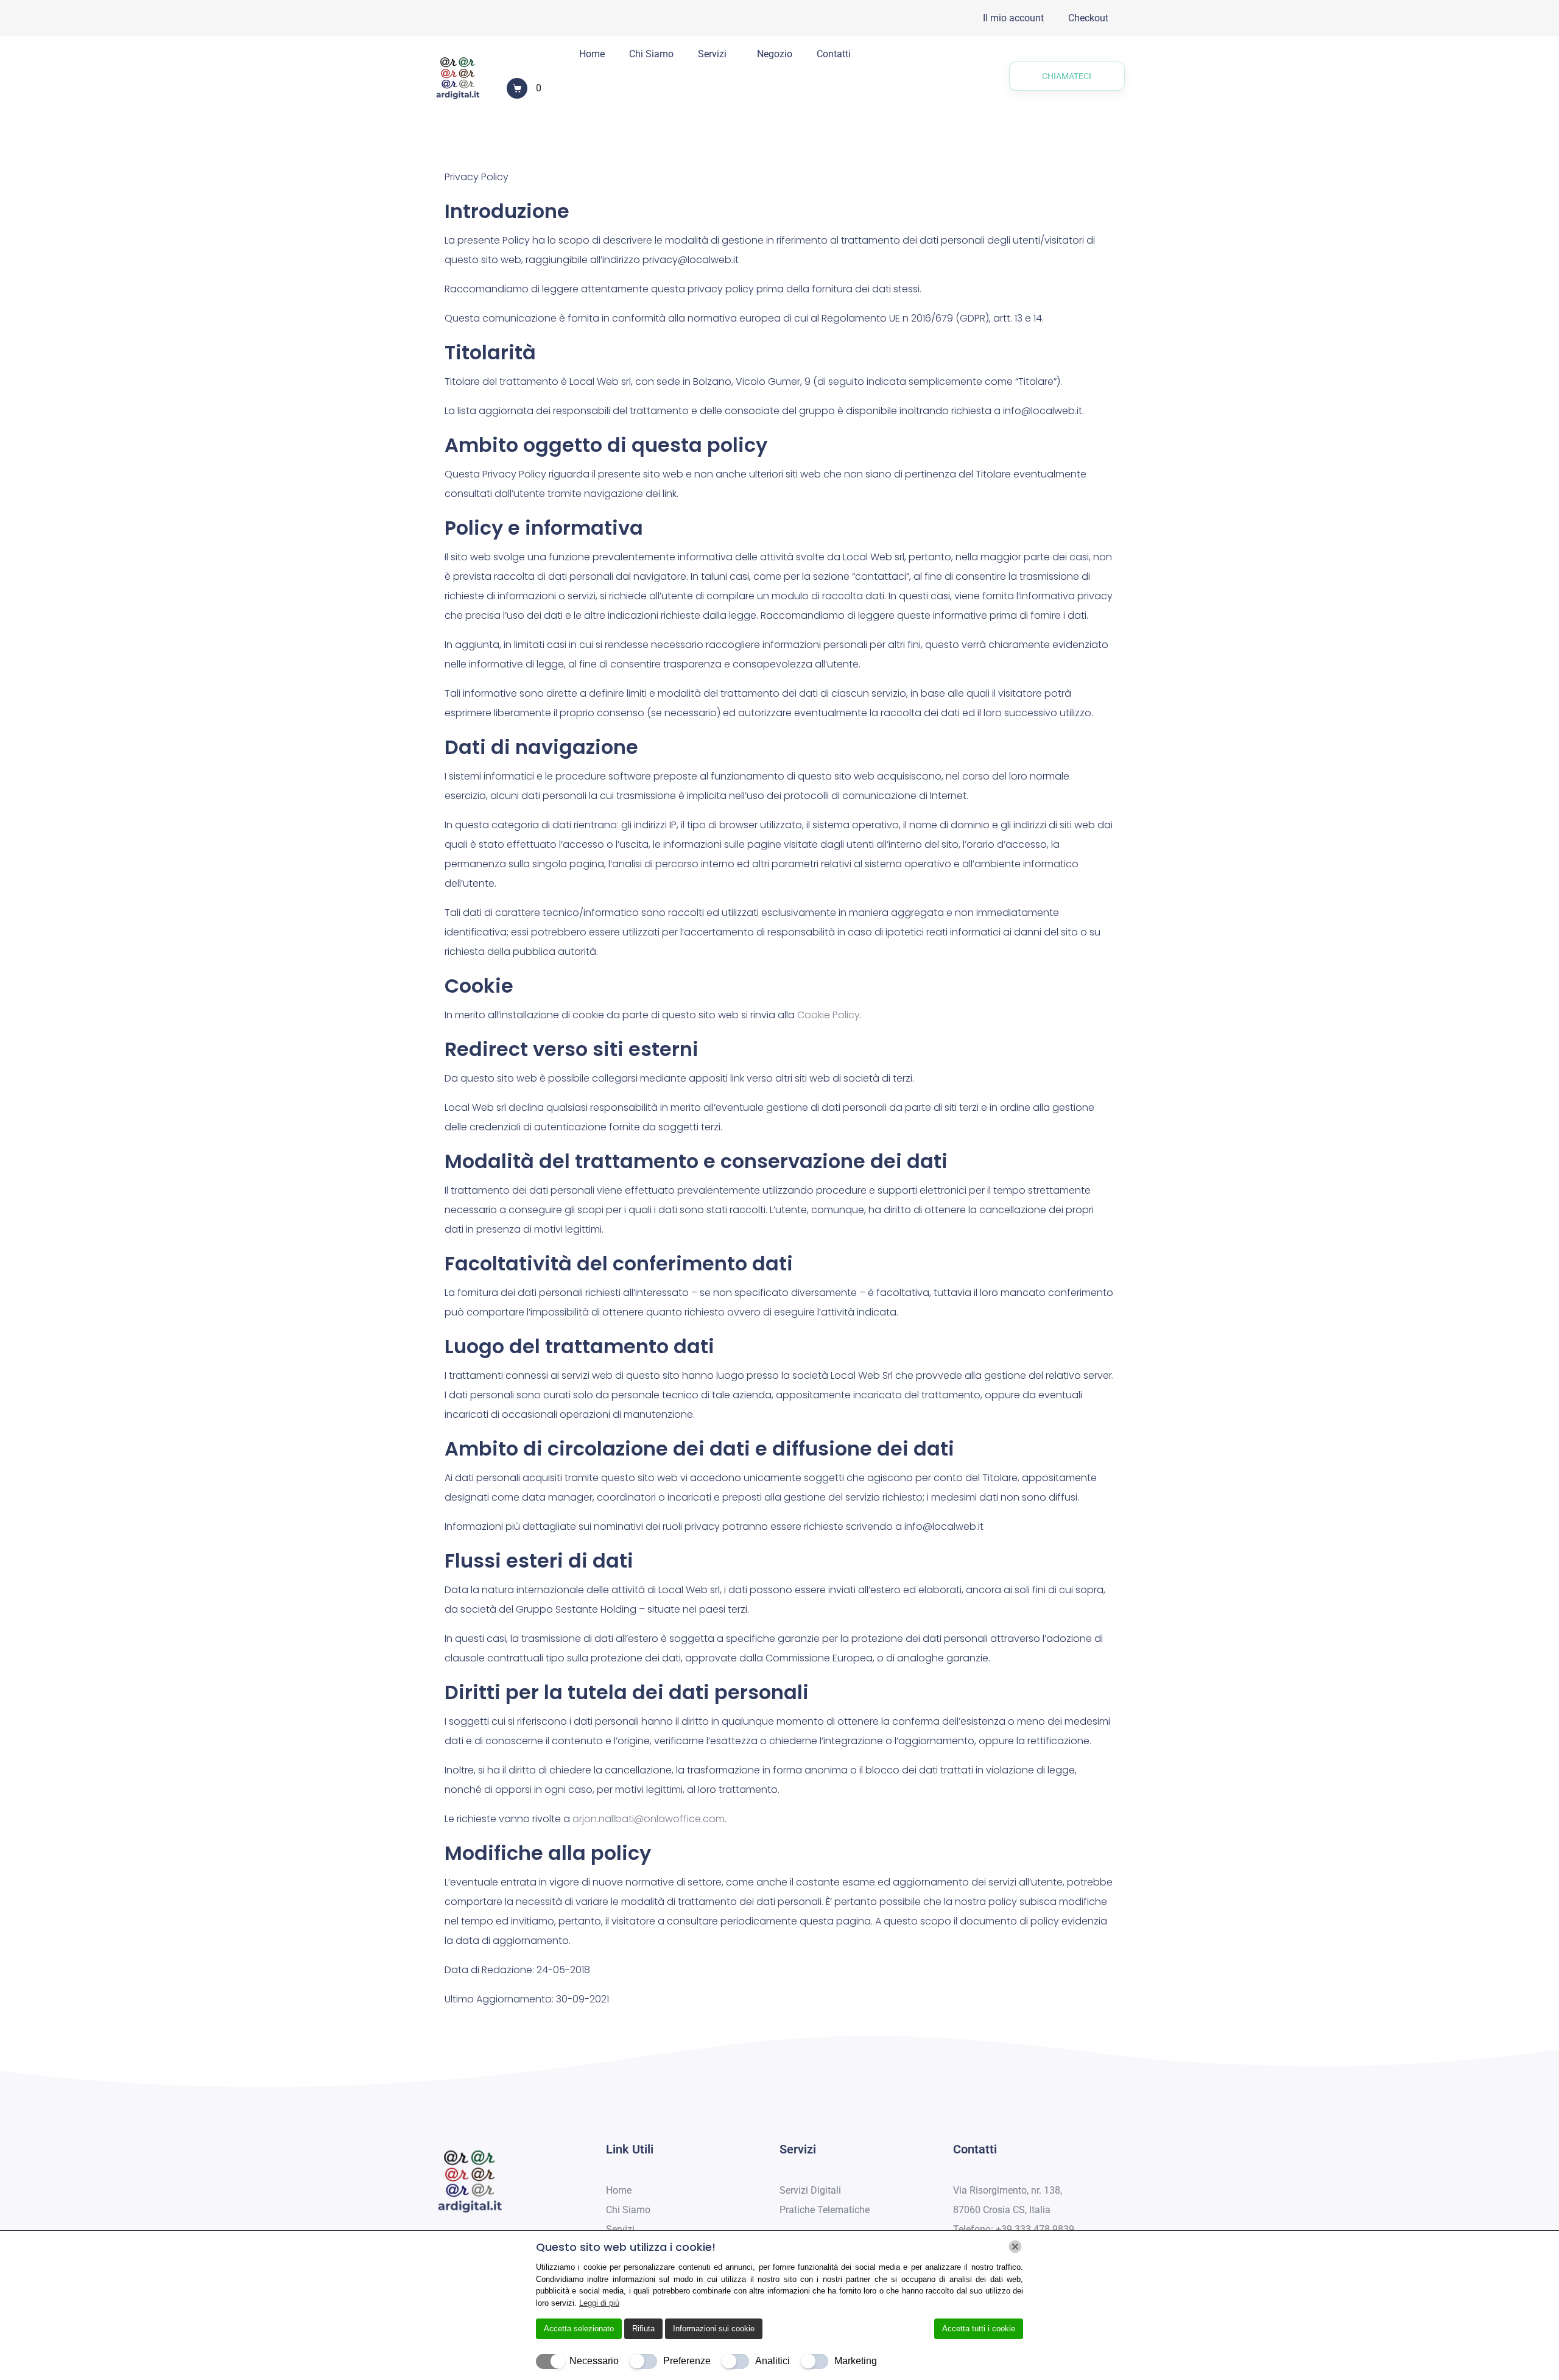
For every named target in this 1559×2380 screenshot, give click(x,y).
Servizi (712, 54)
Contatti (834, 54)
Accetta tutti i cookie (979, 2329)
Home (592, 54)
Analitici (772, 2361)
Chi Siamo (651, 54)
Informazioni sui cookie (714, 2329)
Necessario (594, 2361)
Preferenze (687, 2361)
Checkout (1088, 18)
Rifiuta (643, 2329)
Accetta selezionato (579, 2329)
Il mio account (1013, 18)
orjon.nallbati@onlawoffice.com (649, 1819)
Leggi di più (599, 2303)
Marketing (856, 2361)
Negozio (775, 54)
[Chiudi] (1015, 2247)
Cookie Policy (829, 1015)
